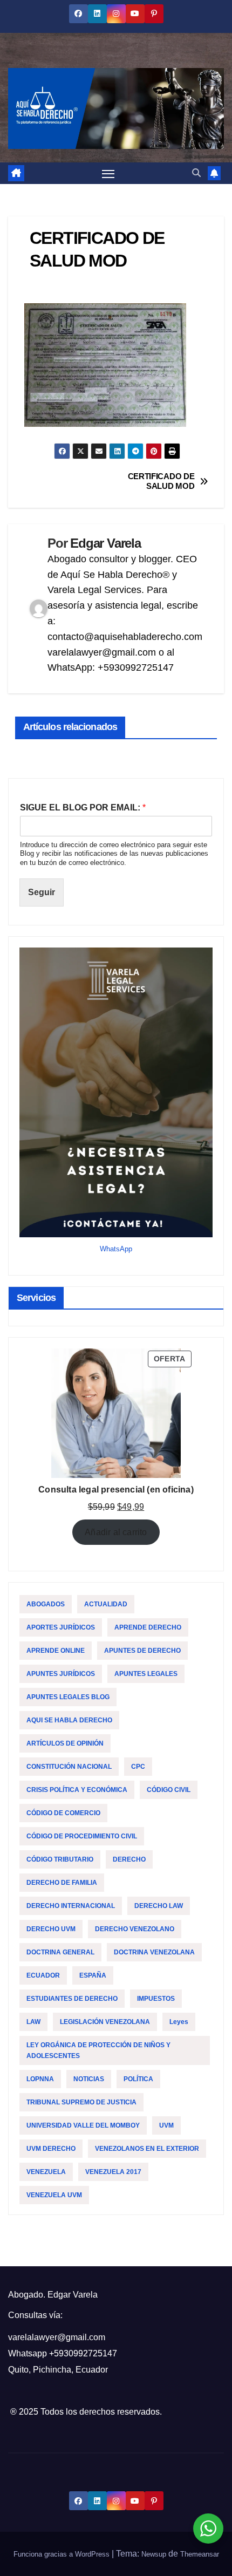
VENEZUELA (46, 2172)
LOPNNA (40, 2079)
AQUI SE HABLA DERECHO (69, 1720)
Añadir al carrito (116, 1532)
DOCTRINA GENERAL (60, 1952)
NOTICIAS (89, 2079)
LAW (33, 2022)
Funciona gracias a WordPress (63, 2554)
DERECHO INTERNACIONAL (71, 1906)
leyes (179, 2022)
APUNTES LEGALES (146, 1674)
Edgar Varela (105, 543)
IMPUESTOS (156, 1999)
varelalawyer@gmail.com (57, 2337)
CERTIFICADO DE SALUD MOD (161, 481)
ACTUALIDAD (106, 1604)
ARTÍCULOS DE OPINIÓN (65, 1743)
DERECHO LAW (159, 1906)
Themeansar (200, 2554)
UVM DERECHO (51, 2149)
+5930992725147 (83, 2353)
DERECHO (129, 1859)
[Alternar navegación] (108, 173)
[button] (196, 173)
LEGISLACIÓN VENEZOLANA (105, 2022)
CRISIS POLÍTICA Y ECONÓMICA (77, 1790)
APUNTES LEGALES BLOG (68, 1697)
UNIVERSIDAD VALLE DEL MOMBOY (83, 2125)
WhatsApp (116, 1249)
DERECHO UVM (51, 1929)
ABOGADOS (46, 1604)
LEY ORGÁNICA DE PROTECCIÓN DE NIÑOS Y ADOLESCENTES (98, 2050)
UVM (166, 2125)
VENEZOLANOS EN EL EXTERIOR (147, 2149)
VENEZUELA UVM (54, 2195)
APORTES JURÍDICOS (61, 1627)
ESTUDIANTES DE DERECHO (72, 1999)
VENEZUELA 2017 (113, 2172)
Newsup (154, 2554)
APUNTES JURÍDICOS (61, 1674)
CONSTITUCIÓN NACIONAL (69, 1767)
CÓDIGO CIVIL (169, 1790)
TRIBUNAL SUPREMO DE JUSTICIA (81, 2102)
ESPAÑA (93, 1975)
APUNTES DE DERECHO (142, 1651)
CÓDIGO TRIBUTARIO (60, 1859)
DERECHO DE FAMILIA (62, 1883)
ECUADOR (43, 1975)
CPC (138, 1767)
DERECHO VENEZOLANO (135, 1929)
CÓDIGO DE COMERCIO (63, 1813)
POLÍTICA (138, 2079)
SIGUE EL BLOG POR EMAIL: (83, 807)
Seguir (42, 892)
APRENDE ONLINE (56, 1651)
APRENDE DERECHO (148, 1627)
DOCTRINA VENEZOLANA (154, 1952)
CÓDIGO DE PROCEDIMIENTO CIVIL (82, 1836)
